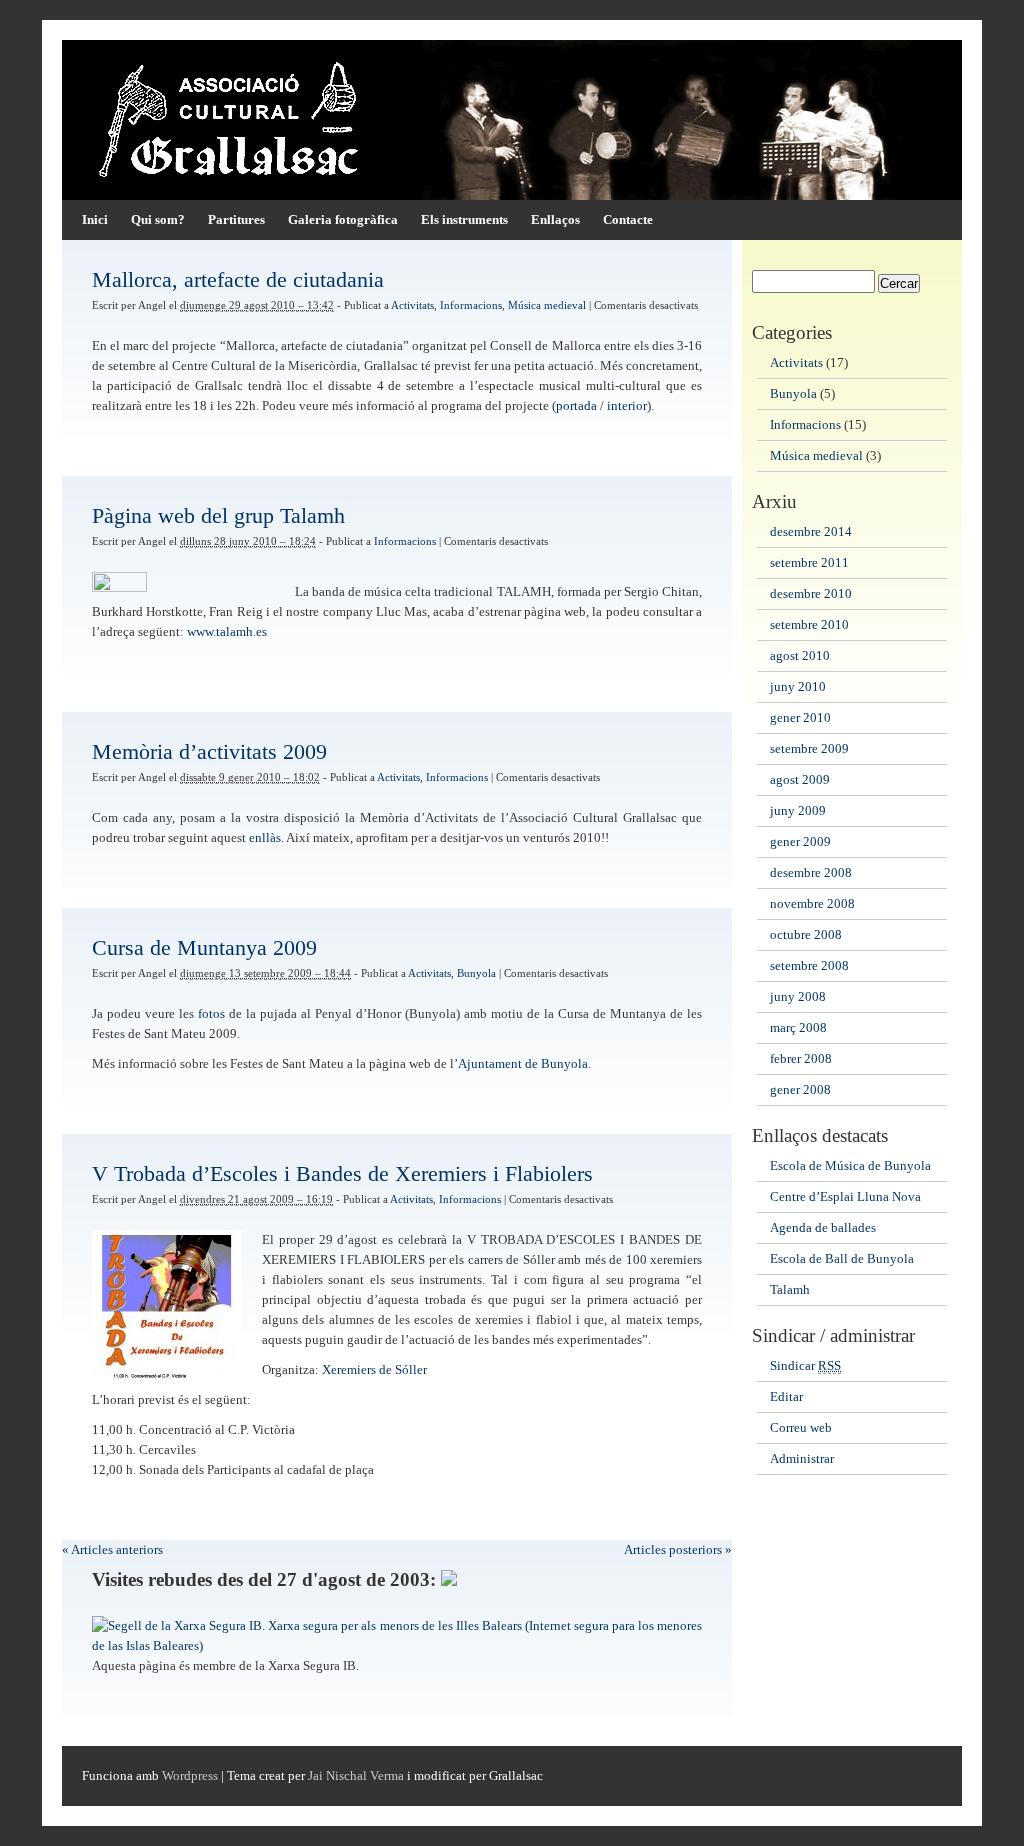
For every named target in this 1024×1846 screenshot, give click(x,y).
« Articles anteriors (112, 1550)
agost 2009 (800, 780)
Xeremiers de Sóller (374, 1370)
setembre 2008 (809, 966)
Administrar (802, 1459)
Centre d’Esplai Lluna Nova (845, 1197)
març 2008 (798, 1028)
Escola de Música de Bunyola (850, 1166)
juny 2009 (798, 811)
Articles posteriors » (678, 1550)
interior (627, 406)
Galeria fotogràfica (343, 220)
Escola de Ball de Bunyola (842, 1259)
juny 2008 (798, 997)
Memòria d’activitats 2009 (209, 751)
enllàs (265, 838)
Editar (786, 1397)
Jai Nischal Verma (356, 1776)
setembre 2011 (809, 563)
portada (576, 406)
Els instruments (464, 220)
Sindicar (805, 1366)
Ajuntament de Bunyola (523, 1064)
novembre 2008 (812, 904)
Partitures (236, 220)
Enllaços (555, 220)
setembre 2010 (809, 625)
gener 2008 (800, 1090)
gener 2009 (800, 842)
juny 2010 (798, 687)
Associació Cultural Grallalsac (512, 120)
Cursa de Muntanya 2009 (204, 947)
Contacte (628, 220)
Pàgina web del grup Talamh (218, 515)
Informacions (471, 305)
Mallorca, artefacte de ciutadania (238, 279)
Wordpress (190, 1776)
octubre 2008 (806, 935)
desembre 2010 (811, 594)
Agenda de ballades (823, 1228)
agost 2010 (800, 656)
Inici (95, 220)
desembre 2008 (811, 873)
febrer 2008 (801, 1059)
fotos (211, 1014)
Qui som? (158, 220)
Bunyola (476, 973)
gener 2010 (800, 718)
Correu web (801, 1428)
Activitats (412, 305)
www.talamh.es (227, 632)
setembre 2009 (809, 749)
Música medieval (547, 305)
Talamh (790, 1290)
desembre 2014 (811, 532)
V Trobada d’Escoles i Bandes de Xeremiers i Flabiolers (342, 1173)
